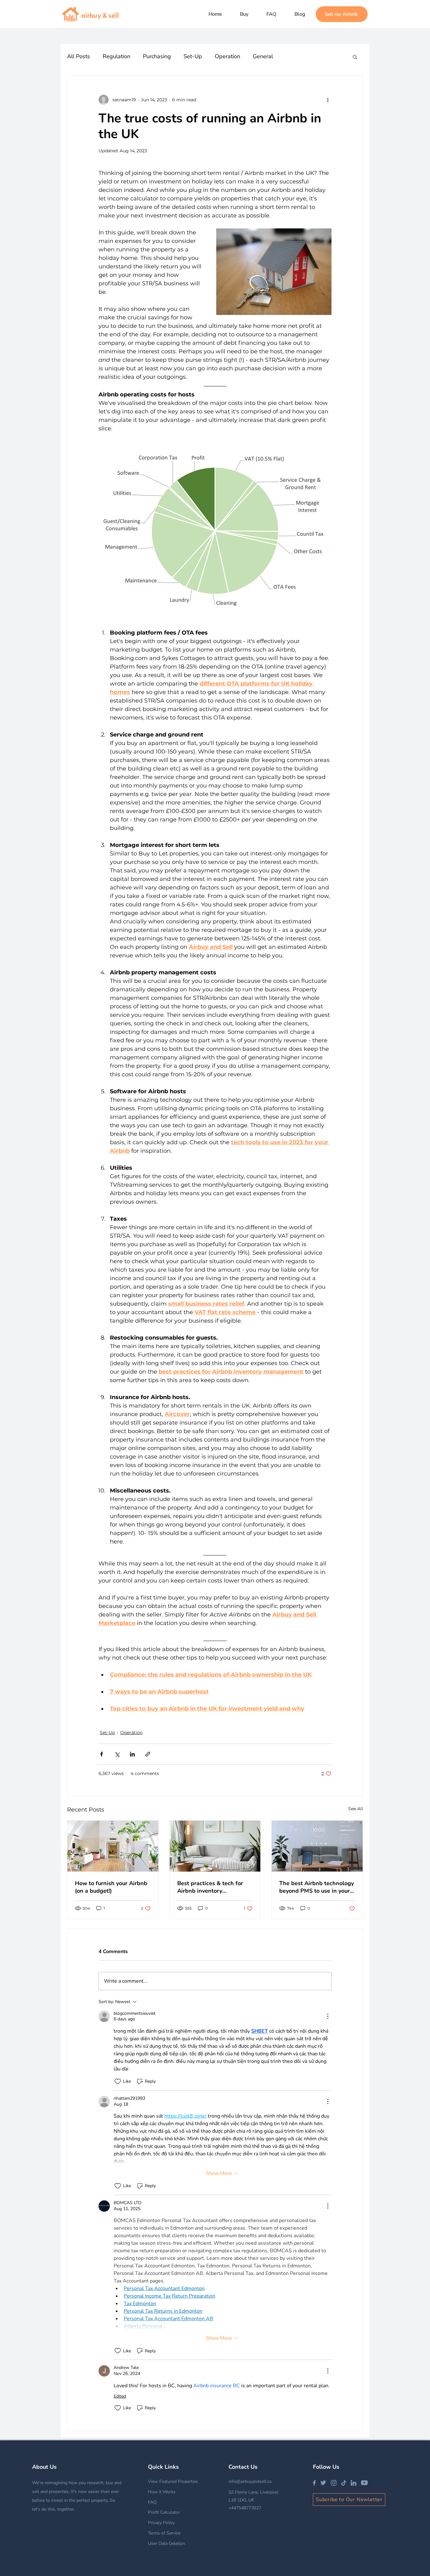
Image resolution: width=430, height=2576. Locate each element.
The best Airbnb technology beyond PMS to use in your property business (317, 1887)
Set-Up (193, 56)
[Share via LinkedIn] (132, 1754)
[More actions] (328, 100)
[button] (355, 57)
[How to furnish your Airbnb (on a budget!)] (113, 1846)
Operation (227, 56)
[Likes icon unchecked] (118, 2081)
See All (356, 1809)
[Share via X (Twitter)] (117, 1754)
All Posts (79, 56)
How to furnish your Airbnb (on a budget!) (111, 1887)
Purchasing (157, 56)
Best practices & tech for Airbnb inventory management (210, 1887)
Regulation (116, 56)
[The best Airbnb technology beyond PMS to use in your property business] (317, 1846)
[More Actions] (328, 2016)
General (263, 56)
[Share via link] (148, 1754)
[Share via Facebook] (102, 1754)
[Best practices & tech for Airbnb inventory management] (215, 1846)
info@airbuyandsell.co (250, 2481)
